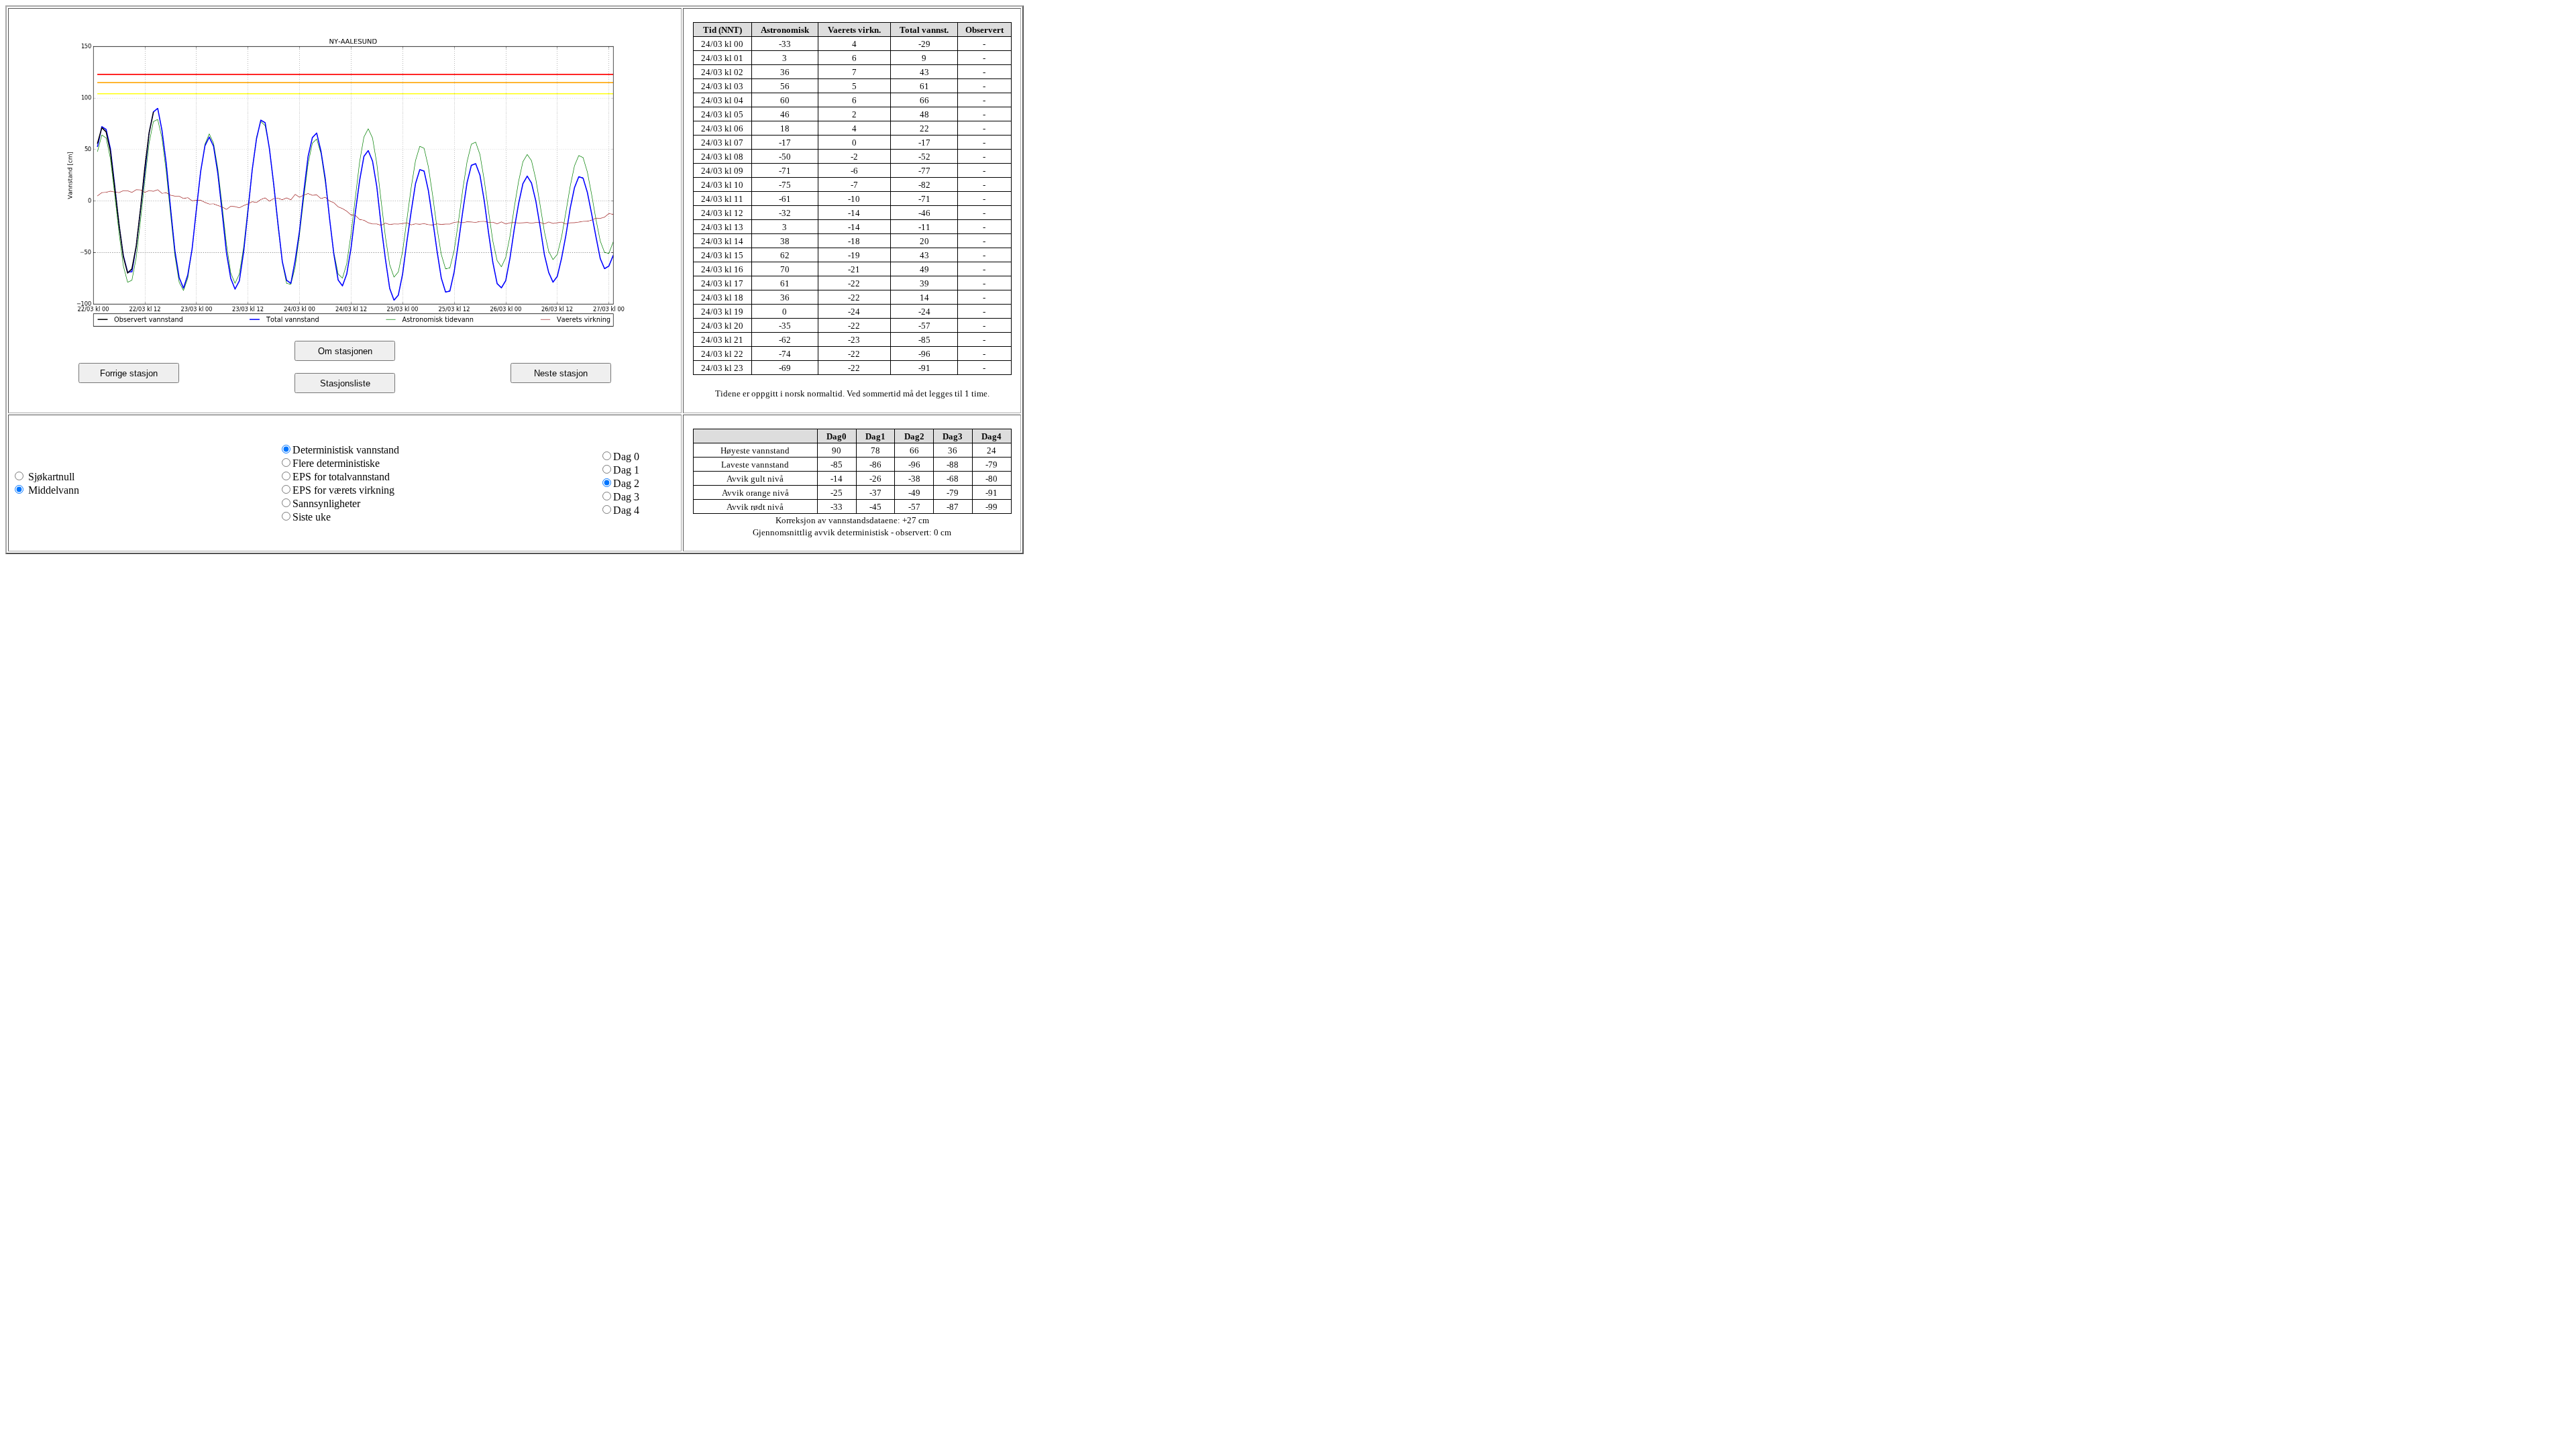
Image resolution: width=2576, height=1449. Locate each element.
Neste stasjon (561, 373)
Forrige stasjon (129, 373)
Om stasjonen (345, 351)
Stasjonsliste (345, 383)
